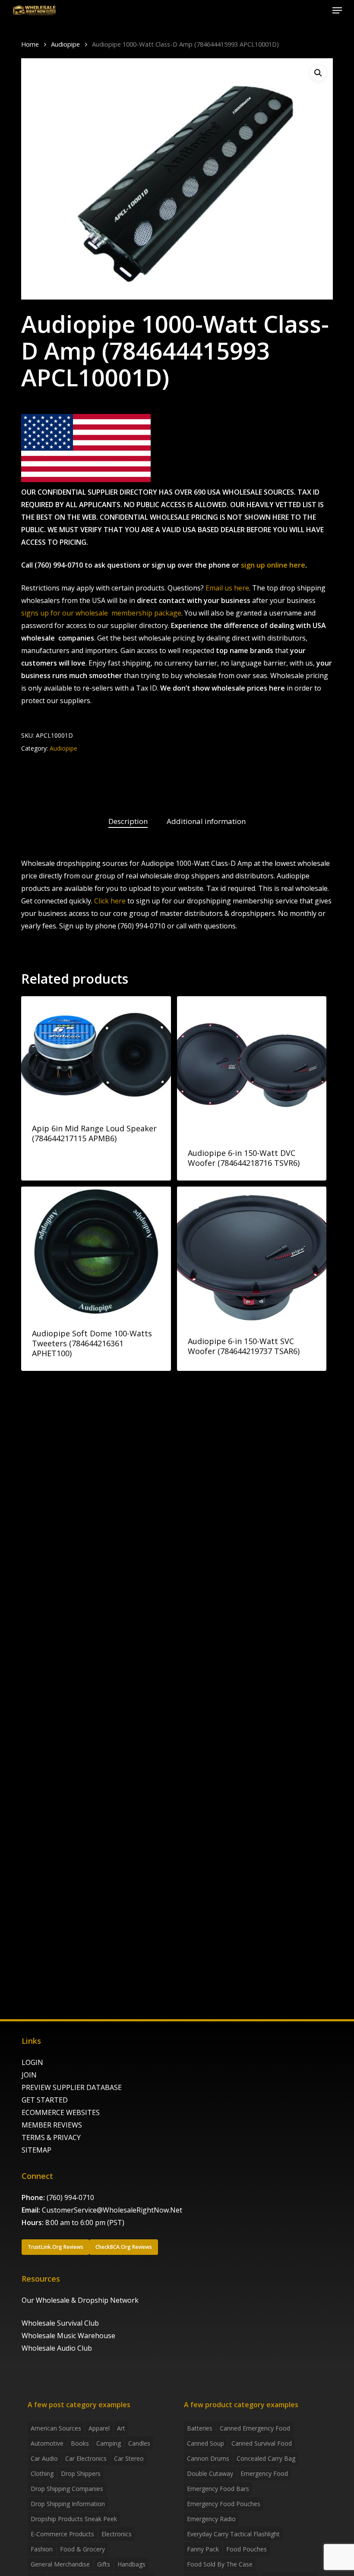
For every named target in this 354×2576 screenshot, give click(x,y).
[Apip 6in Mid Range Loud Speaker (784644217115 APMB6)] (96, 1054)
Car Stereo (129, 2458)
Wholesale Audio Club (57, 2348)
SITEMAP (36, 2150)
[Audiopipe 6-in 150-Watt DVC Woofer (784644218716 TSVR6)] (252, 1066)
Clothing (42, 2473)
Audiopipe (65, 44)
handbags (131, 2564)
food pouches (247, 2549)
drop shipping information (68, 2504)
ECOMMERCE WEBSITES (61, 2112)
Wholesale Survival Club (60, 2323)
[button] (337, 10)
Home (30, 44)
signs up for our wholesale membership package (101, 613)
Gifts (104, 2564)
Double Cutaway (210, 2473)
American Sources (56, 2428)
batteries (200, 2428)
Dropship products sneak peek (74, 2519)
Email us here (227, 588)
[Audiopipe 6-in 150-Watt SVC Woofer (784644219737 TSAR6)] (252, 1255)
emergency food (264, 2473)
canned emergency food (255, 2428)
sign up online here (273, 565)
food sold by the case (220, 2564)
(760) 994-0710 (70, 2197)
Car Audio (44, 2458)
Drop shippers (81, 2473)
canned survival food (262, 2443)
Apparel (99, 2428)
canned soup (205, 2443)
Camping (109, 2443)
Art (121, 2428)
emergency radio (211, 2519)
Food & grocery (82, 2549)
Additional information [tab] (206, 821)
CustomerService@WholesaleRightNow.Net (112, 2210)
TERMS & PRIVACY (51, 2137)
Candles (139, 2443)
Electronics (117, 2534)
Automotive (47, 2443)
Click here (110, 901)
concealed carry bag (266, 2458)
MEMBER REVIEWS (52, 2125)
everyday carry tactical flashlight (233, 2534)
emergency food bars (218, 2489)
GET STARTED (45, 2100)
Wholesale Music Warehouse (68, 2336)
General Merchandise (60, 2564)
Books (80, 2443)
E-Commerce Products (62, 2534)
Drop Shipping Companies (67, 2489)
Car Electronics (86, 2458)
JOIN (29, 2075)
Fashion (42, 2549)
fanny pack (203, 2549)
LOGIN (32, 2062)
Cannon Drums (208, 2458)
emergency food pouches (224, 2504)
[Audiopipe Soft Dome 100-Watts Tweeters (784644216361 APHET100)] (96, 1251)
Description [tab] (128, 821)
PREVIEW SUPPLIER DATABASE (72, 2087)
